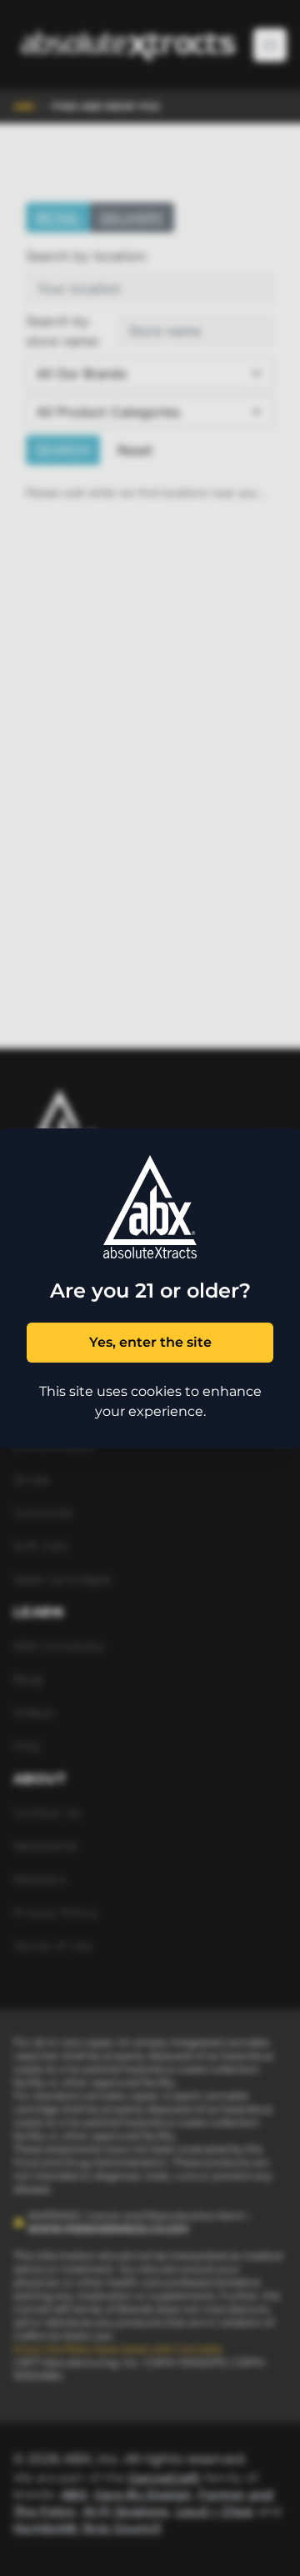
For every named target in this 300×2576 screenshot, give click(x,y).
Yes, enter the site (150, 1342)
